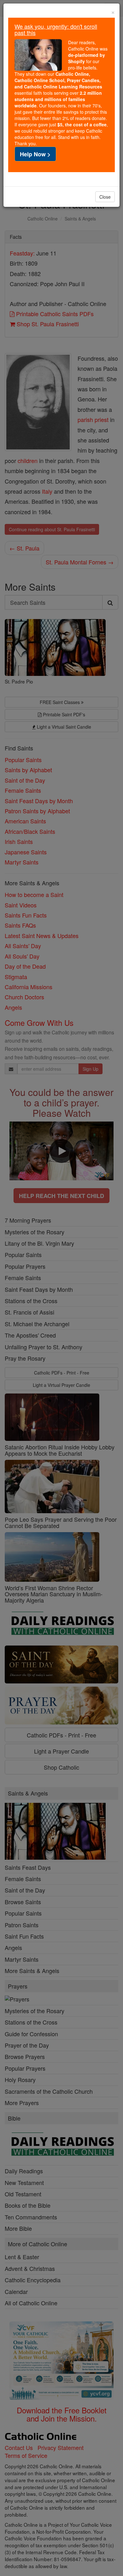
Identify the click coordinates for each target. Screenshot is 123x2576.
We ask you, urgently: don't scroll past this (56, 29)
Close (105, 197)
